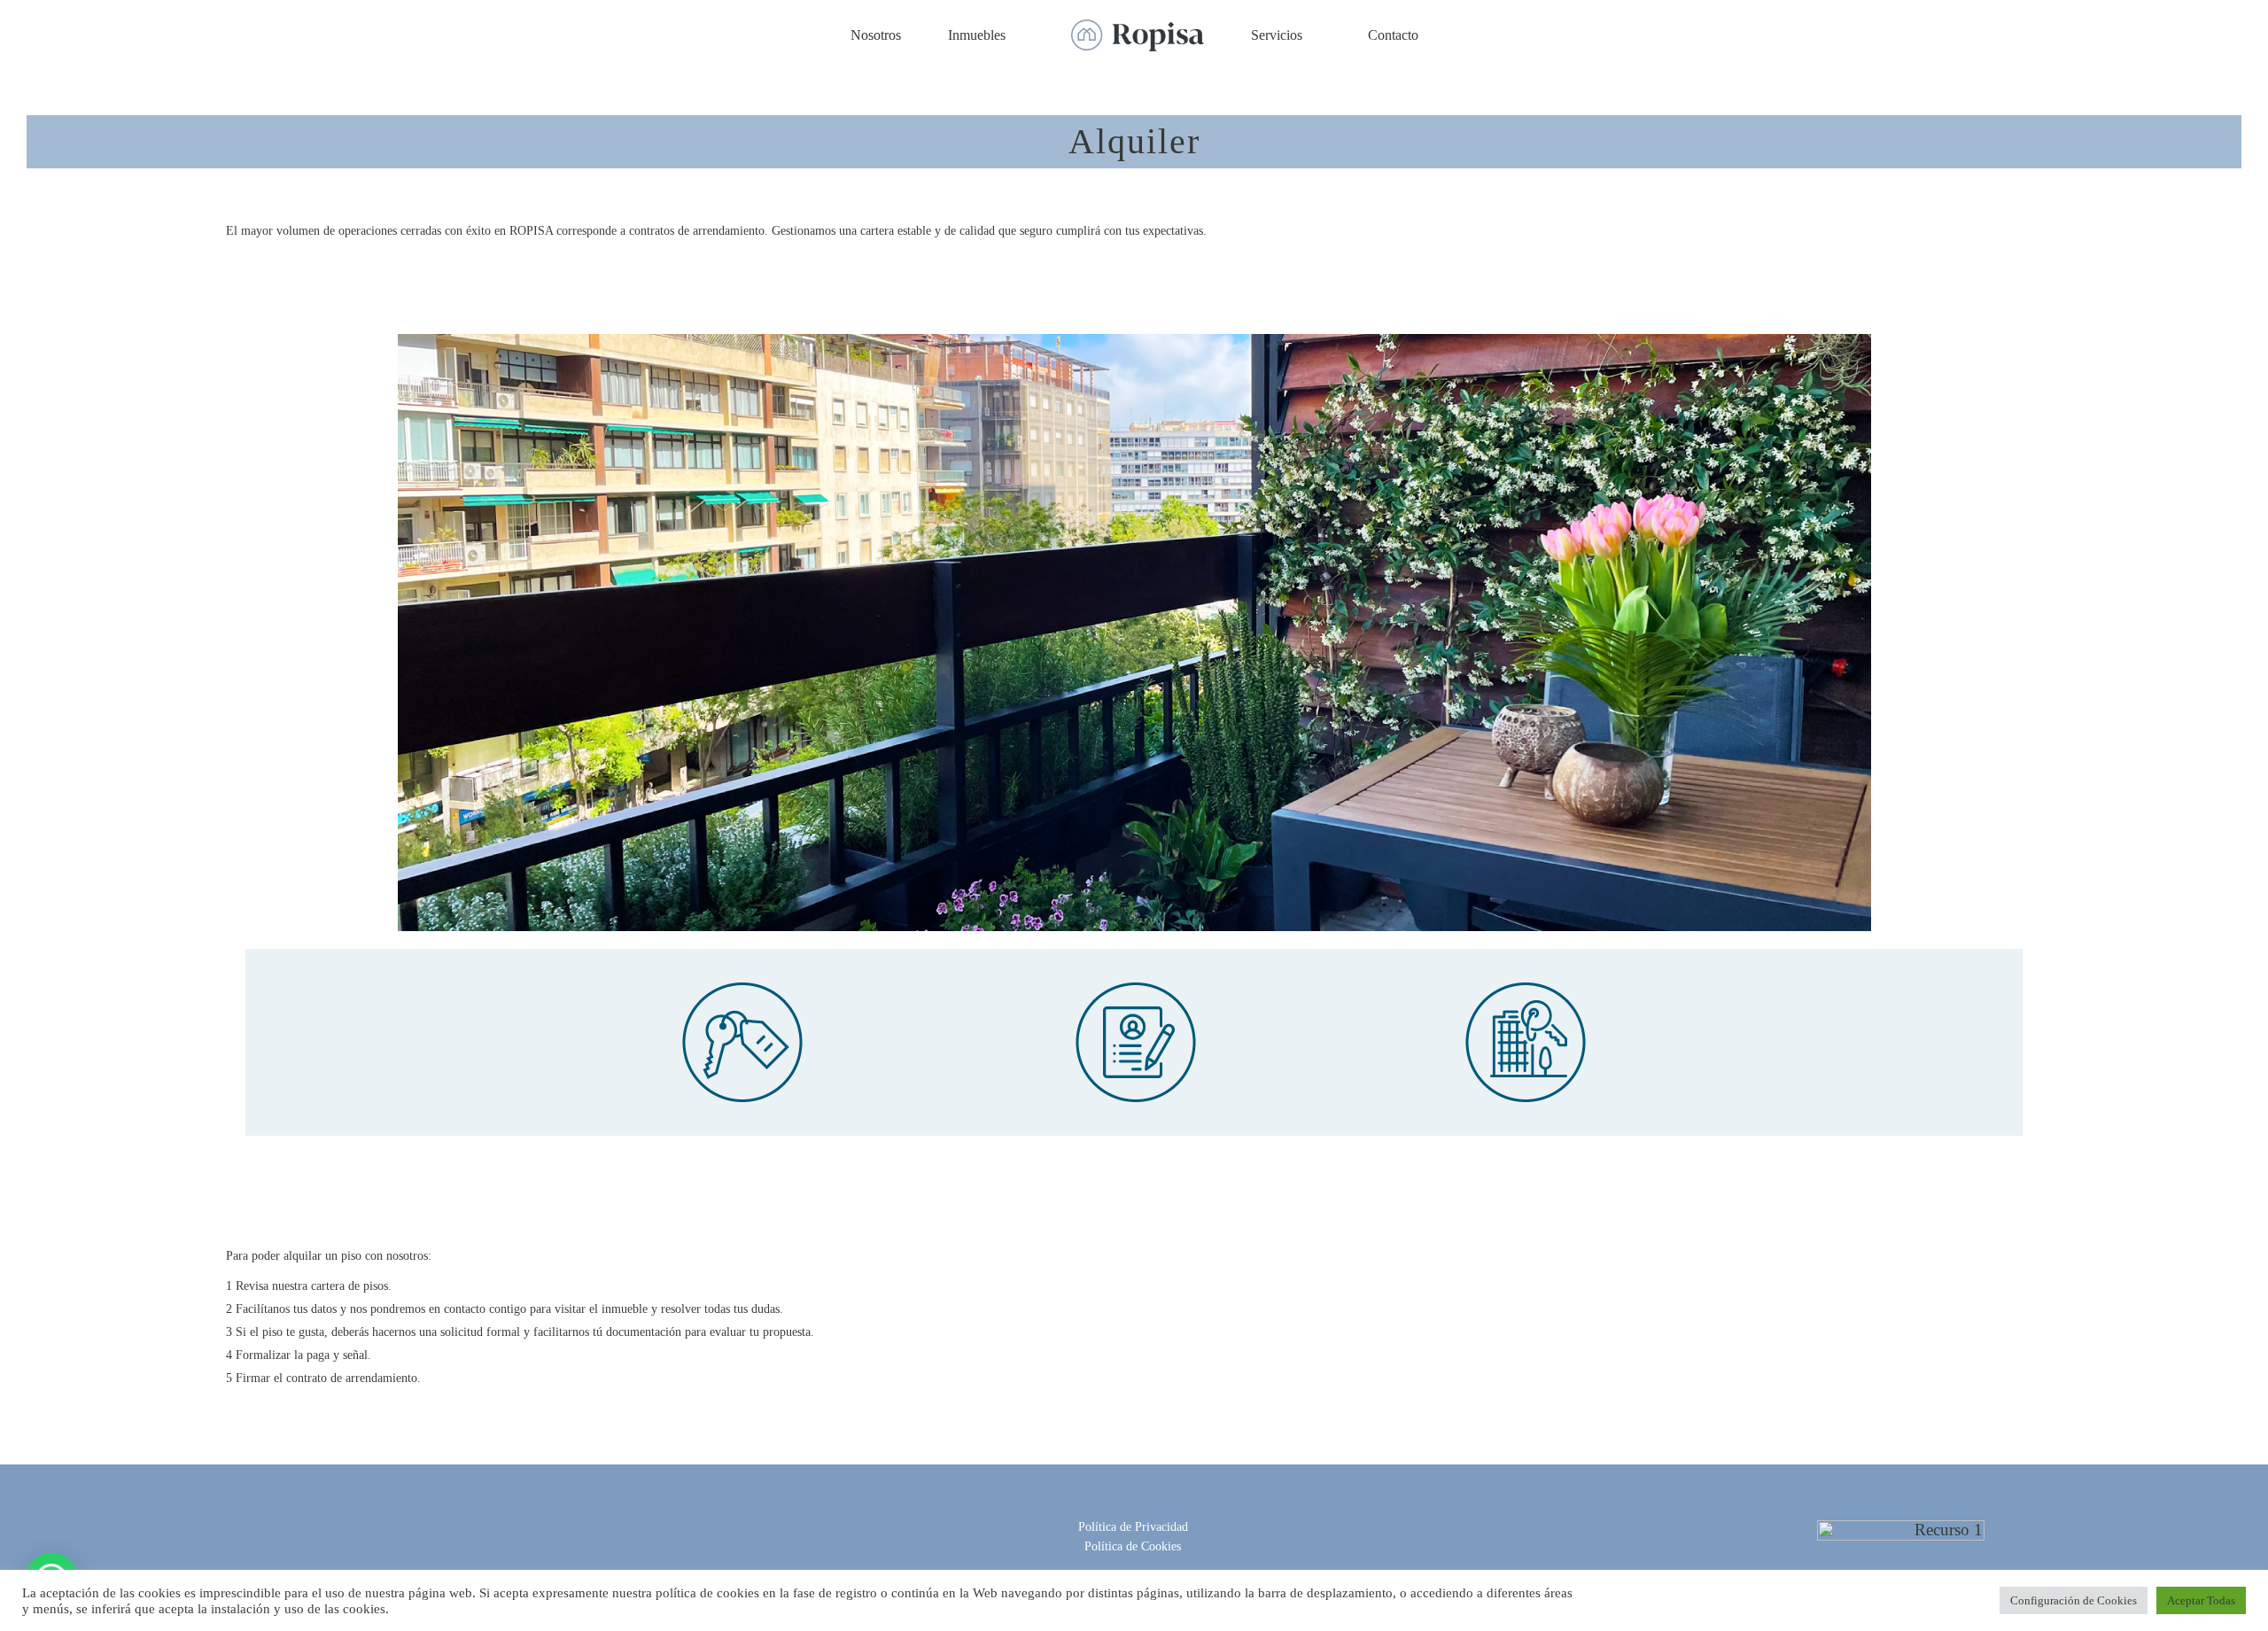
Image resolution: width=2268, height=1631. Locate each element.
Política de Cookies (1133, 1546)
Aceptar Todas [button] (2201, 1600)
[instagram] (1133, 1507)
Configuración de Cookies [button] (2074, 1600)
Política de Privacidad (1133, 1527)
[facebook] (1105, 1507)
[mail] (1161, 1507)
